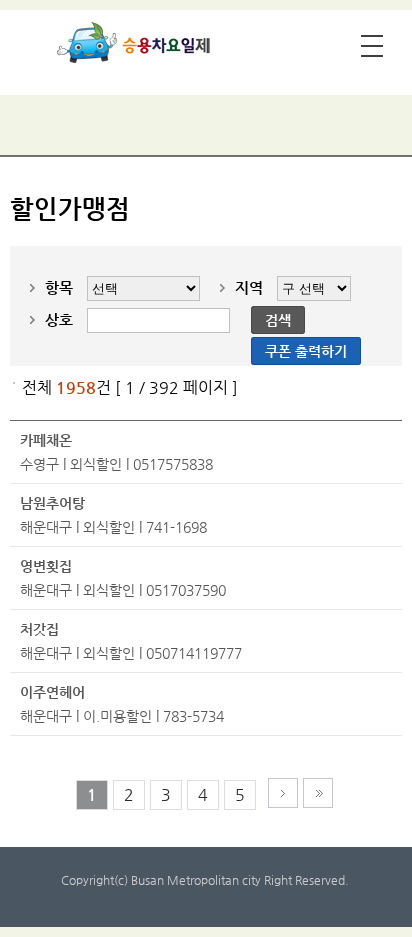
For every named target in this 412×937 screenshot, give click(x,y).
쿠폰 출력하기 (306, 351)
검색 (278, 320)
